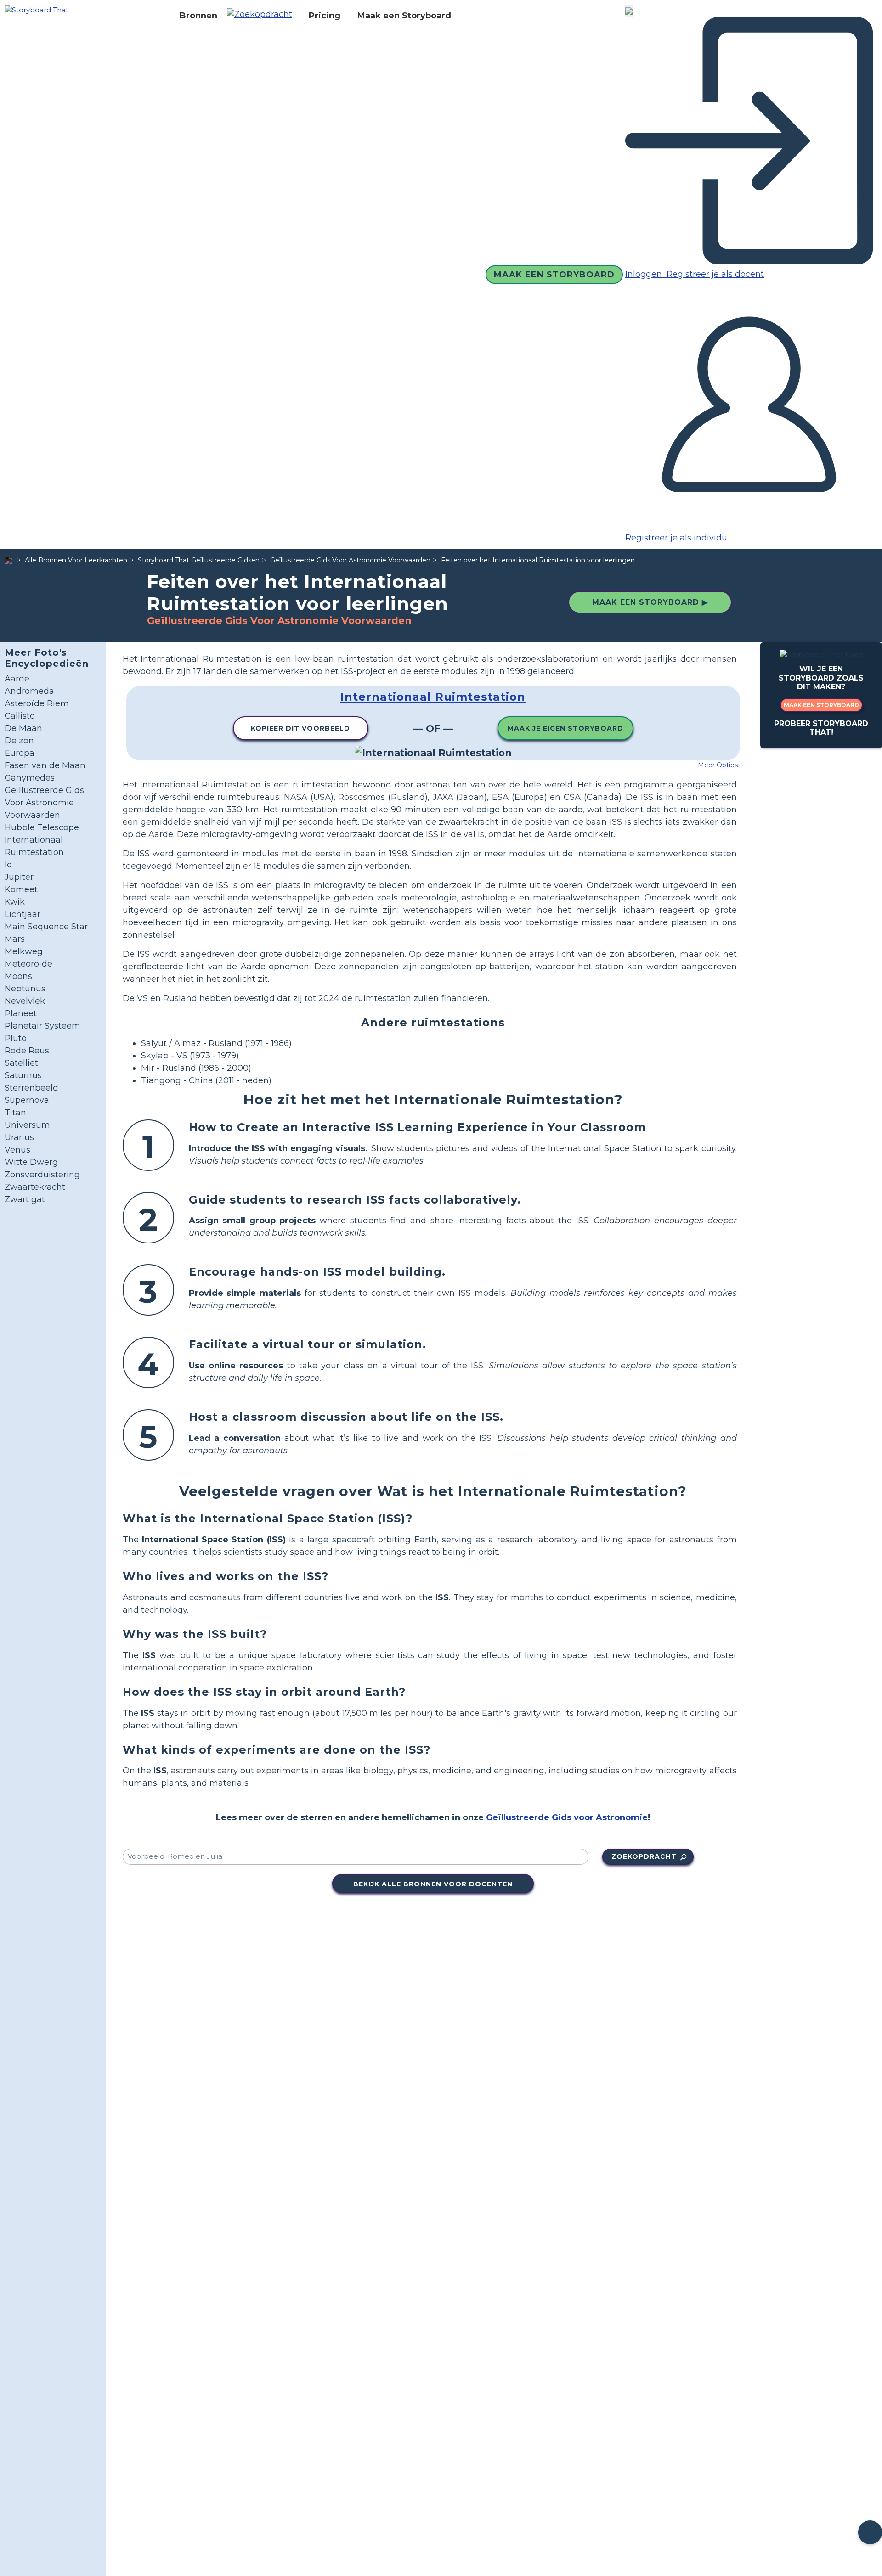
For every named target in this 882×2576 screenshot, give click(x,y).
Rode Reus (27, 1051)
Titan (15, 1113)
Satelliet (21, 1063)
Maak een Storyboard (404, 16)
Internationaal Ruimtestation (433, 697)
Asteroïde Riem (37, 703)
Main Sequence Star (46, 927)
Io (8, 865)
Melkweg (24, 951)
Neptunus (25, 989)
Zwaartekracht (35, 1187)
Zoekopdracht (644, 1856)
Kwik (15, 902)
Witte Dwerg (31, 1162)
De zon (19, 741)
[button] (263, 16)
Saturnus (23, 1075)
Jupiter (19, 877)
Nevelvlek (25, 1001)
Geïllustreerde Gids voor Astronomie (567, 1817)
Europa (20, 753)
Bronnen (198, 16)
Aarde (17, 679)
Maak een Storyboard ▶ (650, 602)
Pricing (325, 16)
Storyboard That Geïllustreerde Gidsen (199, 560)
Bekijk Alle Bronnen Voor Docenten (433, 1884)
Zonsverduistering (42, 1175)
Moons (18, 976)
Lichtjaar (23, 914)
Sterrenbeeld (31, 1088)
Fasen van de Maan (45, 765)
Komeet (21, 889)
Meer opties (718, 765)
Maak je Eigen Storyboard (565, 728)
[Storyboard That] (37, 9)
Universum (27, 1125)
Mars (15, 939)
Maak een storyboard (821, 705)
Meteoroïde (28, 964)
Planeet (21, 1013)
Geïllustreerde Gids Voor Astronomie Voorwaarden (350, 560)
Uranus (19, 1137)
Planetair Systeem (42, 1026)
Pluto (16, 1038)
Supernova (27, 1100)
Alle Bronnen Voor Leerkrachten (76, 560)
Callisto (20, 716)
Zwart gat (25, 1199)
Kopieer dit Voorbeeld (300, 728)
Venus (17, 1150)
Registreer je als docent (714, 274)
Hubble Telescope (42, 827)
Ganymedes (30, 778)
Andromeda (29, 691)
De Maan (23, 728)
